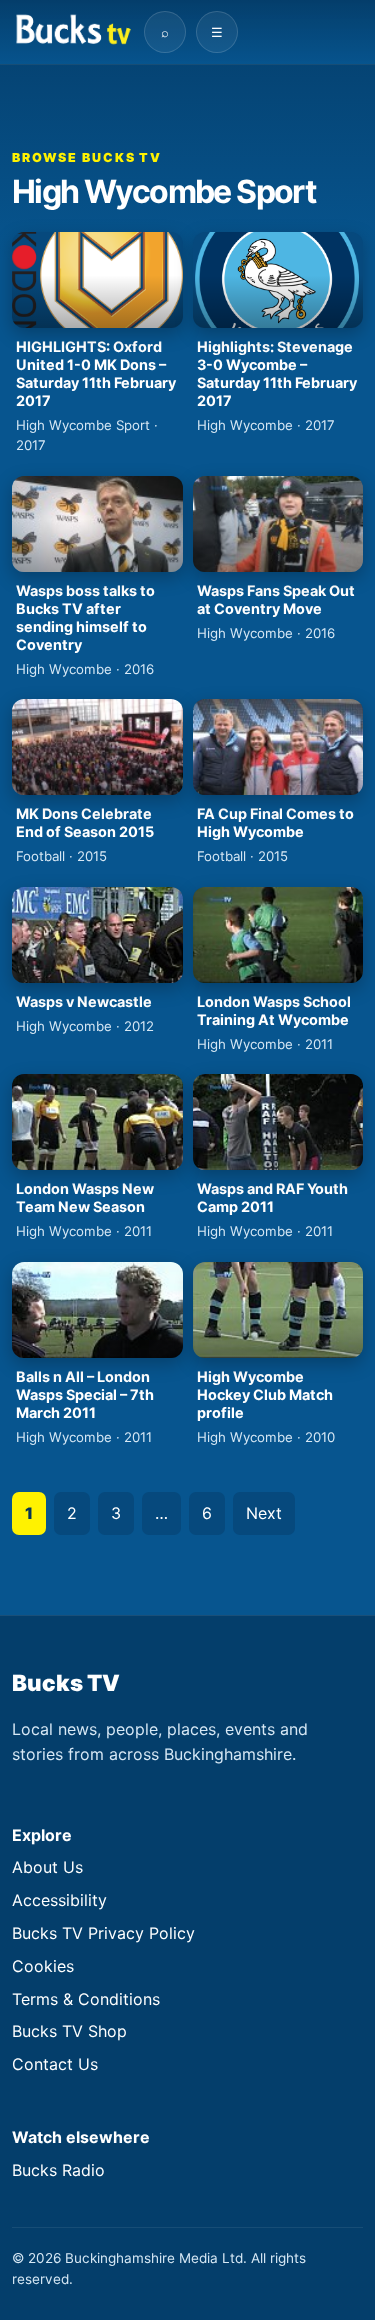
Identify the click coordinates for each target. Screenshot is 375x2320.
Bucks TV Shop (69, 2031)
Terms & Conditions (86, 1999)
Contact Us (55, 2064)
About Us (47, 1867)
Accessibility (59, 1900)
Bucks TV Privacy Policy (103, 1933)
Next (264, 1513)
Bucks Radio (58, 2170)
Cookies (43, 1966)
